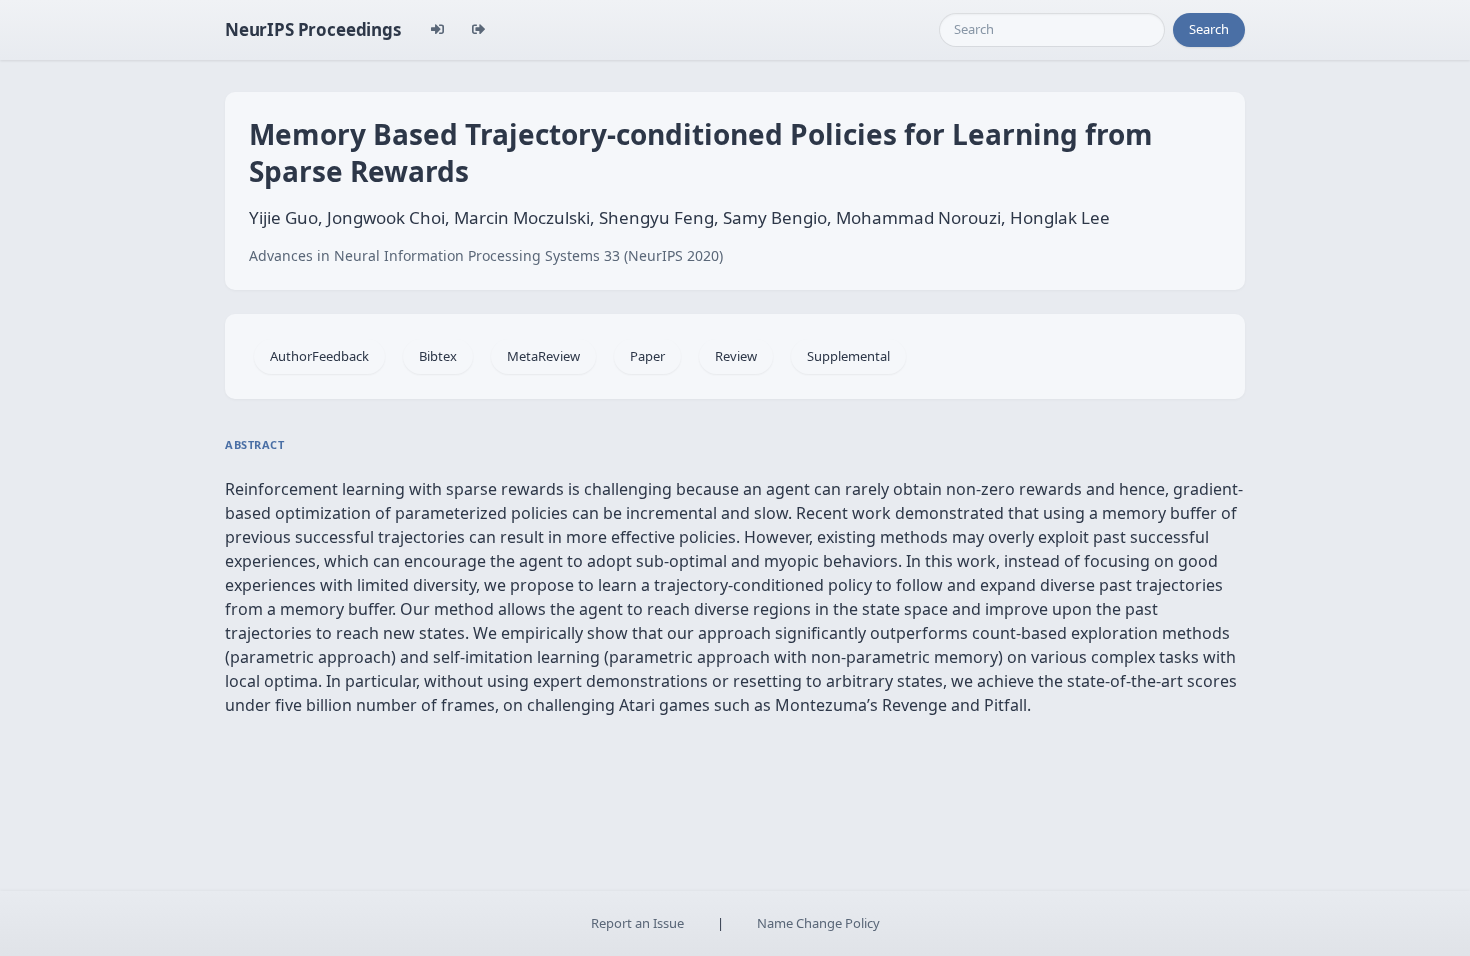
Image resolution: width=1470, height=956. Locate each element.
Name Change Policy (818, 923)
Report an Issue (637, 923)
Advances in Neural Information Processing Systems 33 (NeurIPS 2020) (486, 255)
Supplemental (848, 356)
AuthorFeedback (319, 356)
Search (1209, 29)
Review (736, 356)
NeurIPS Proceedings (313, 29)
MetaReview (543, 356)
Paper (647, 356)
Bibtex (438, 356)
